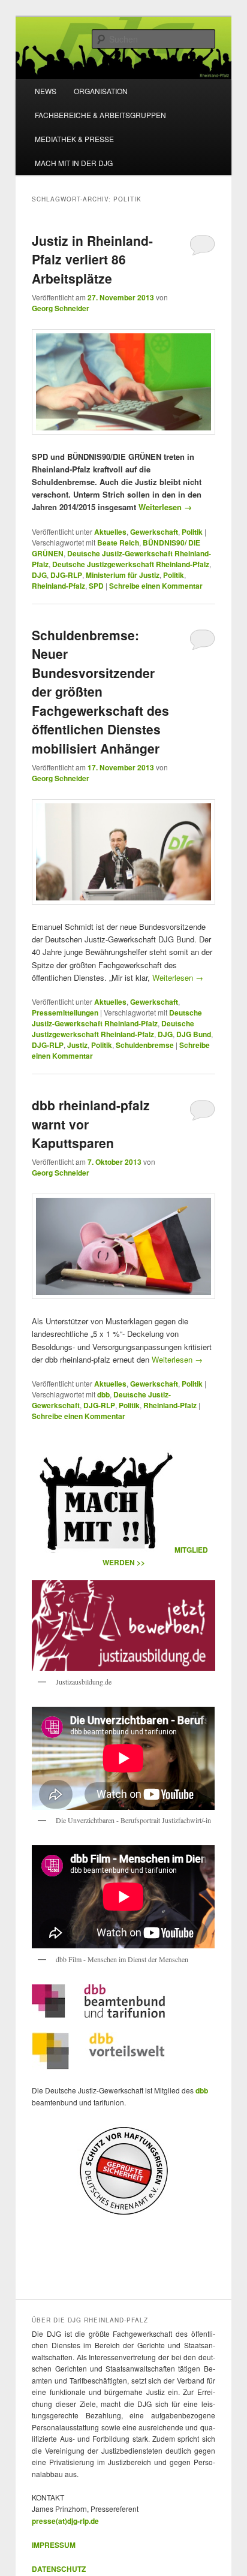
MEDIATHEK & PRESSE (74, 139)
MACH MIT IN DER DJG (74, 163)
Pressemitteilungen (65, 1013)
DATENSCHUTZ (59, 2569)
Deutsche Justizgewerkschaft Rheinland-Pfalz (131, 564)
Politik (192, 532)
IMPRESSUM (54, 2545)
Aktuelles (110, 532)
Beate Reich (118, 543)
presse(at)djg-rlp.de (65, 2521)
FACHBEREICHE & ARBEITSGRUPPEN (100, 115)
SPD (96, 586)
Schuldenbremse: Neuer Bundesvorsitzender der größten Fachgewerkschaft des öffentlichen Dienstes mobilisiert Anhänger (100, 692)
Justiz (77, 1045)
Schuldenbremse (145, 1045)
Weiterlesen (165, 507)
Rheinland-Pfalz (58, 586)
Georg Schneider (61, 308)
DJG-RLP (66, 575)
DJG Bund (194, 1034)
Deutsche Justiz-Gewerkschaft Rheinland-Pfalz (117, 1018)
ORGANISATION (101, 91)
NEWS (46, 91)
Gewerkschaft (154, 532)
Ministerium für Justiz (123, 575)
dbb (103, 1394)
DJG (39, 575)
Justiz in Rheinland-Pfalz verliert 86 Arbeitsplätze (92, 259)
